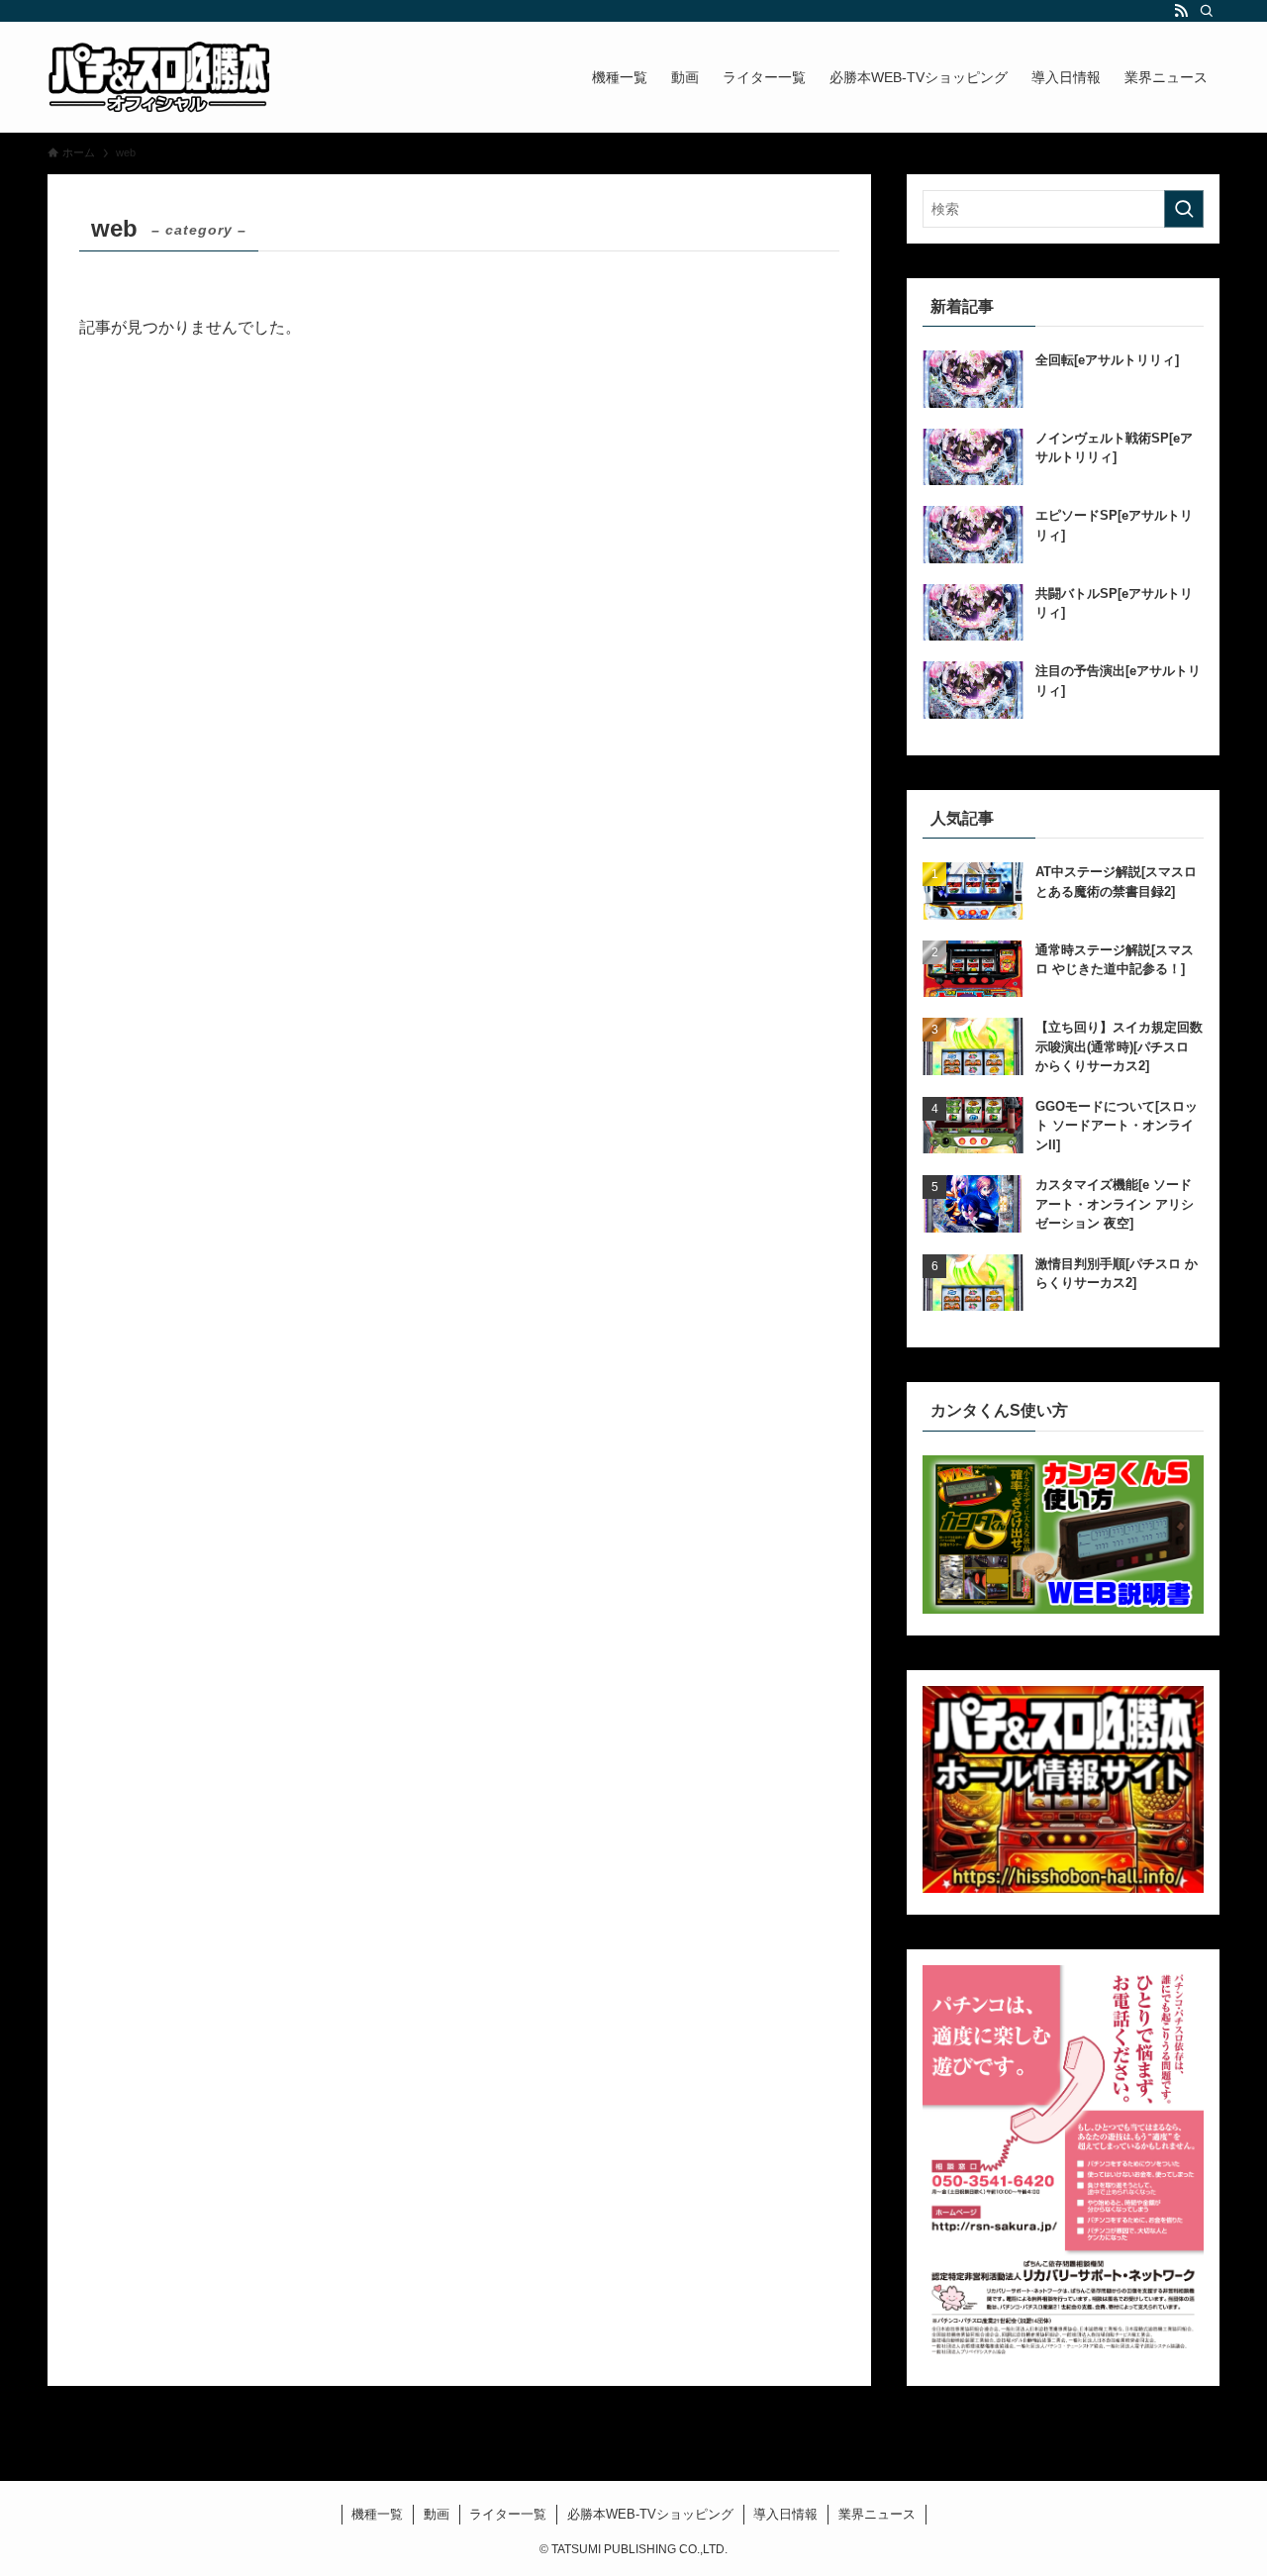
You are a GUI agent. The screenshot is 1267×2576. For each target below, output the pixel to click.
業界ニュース (877, 2514)
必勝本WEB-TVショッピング (650, 2514)
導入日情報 (785, 2514)
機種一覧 (377, 2514)
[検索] (1207, 11)
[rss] (1181, 11)
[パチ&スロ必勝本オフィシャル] (158, 77)
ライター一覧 (508, 2514)
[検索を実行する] (1184, 209)
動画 (437, 2514)
